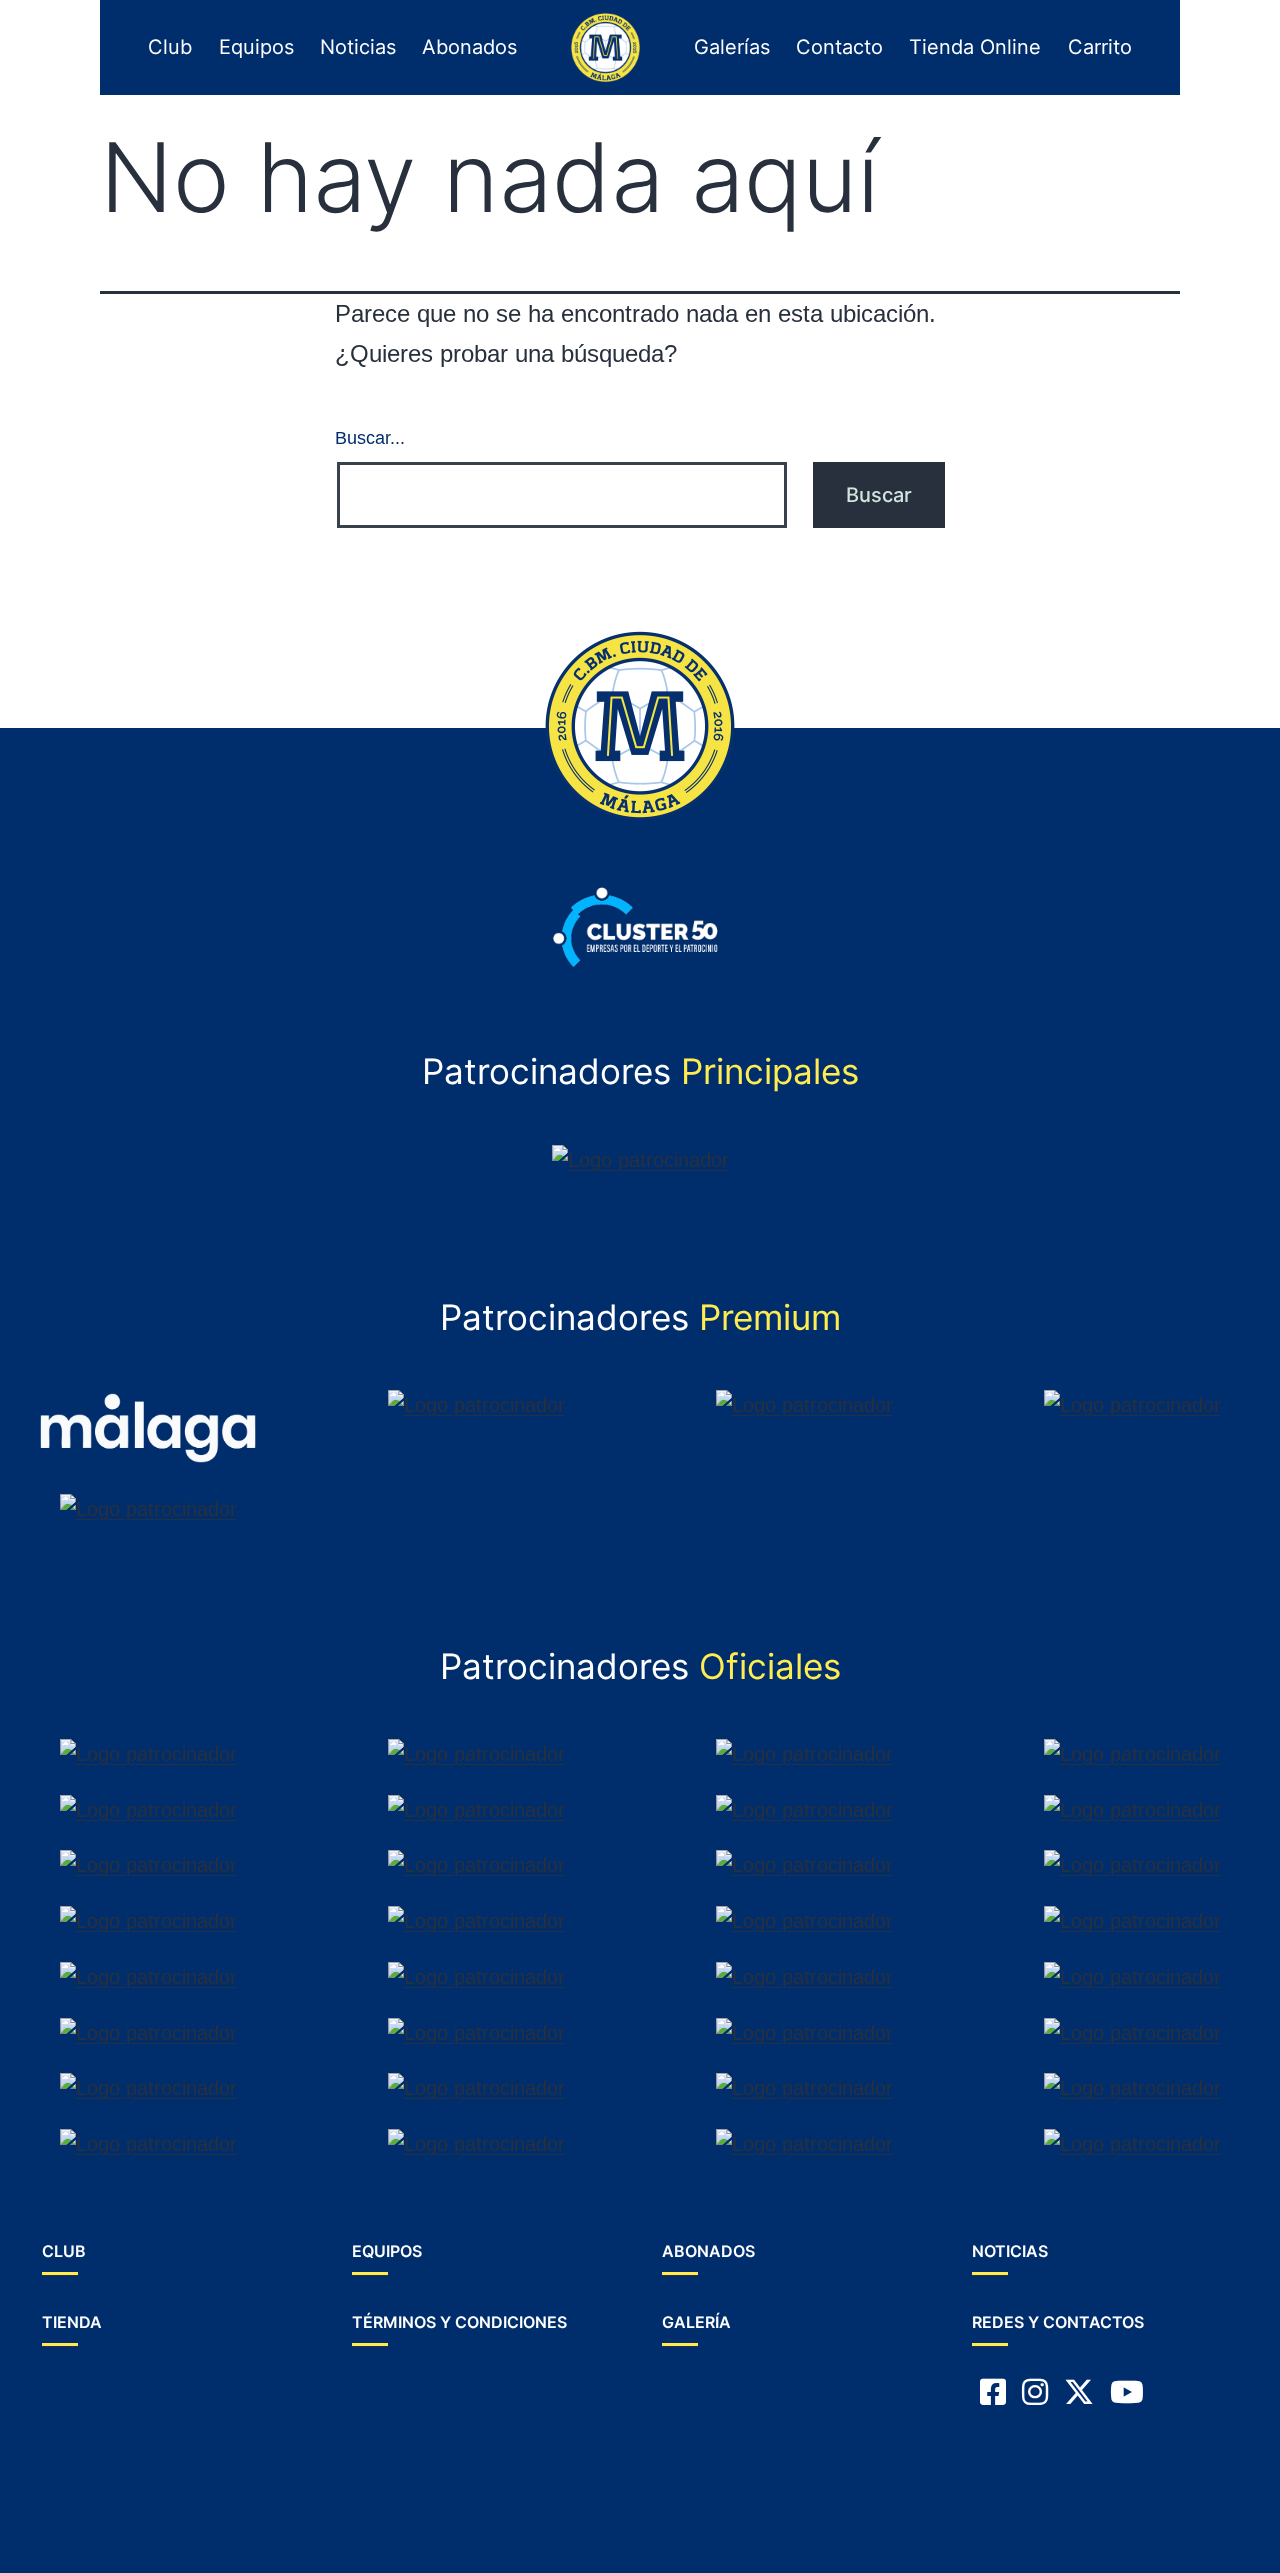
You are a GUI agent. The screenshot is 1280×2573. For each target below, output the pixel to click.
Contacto (839, 47)
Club (170, 47)
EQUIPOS (387, 2251)
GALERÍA (696, 2322)
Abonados (469, 47)
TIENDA (72, 2322)
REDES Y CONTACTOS (1058, 2322)
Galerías (732, 47)
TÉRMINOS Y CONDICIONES (459, 2322)
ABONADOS (708, 2251)
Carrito (1100, 47)
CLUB (64, 2251)
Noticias (358, 47)
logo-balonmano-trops (600, 47)
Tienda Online (975, 47)
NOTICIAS (1010, 2251)
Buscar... (370, 438)
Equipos (256, 47)
